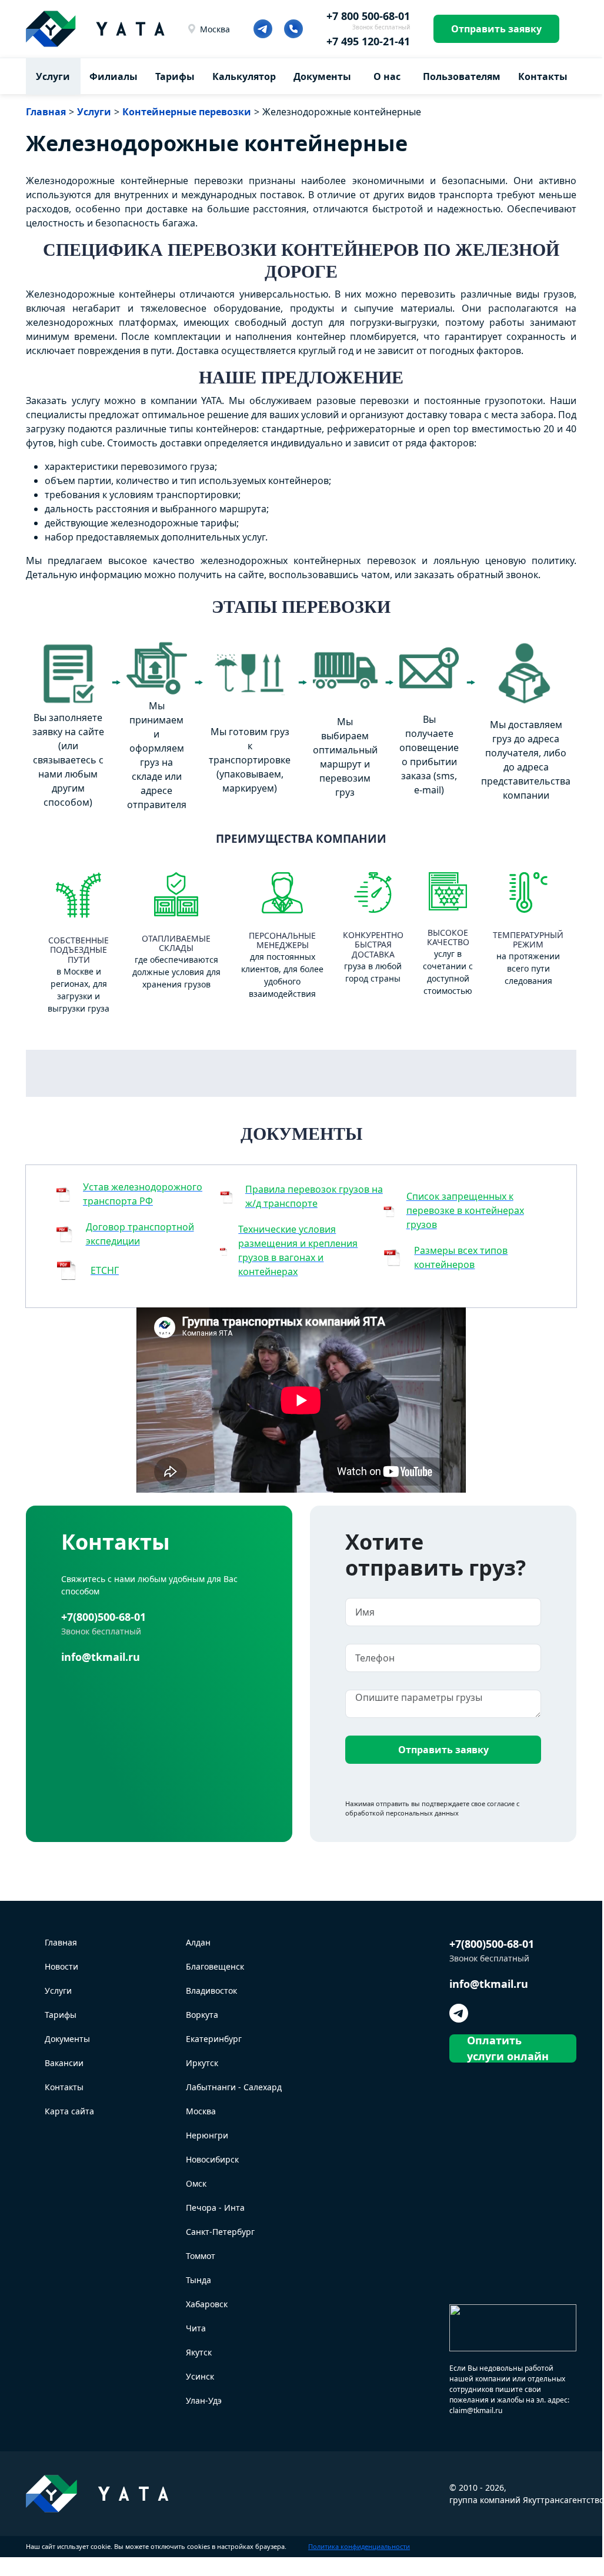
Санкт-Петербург (220, 2232)
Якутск (199, 2352)
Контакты (543, 76)
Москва (215, 29)
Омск (196, 2183)
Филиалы (114, 76)
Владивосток (211, 1991)
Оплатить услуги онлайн (508, 2048)
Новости (61, 1966)
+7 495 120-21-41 (368, 41)
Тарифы (175, 76)
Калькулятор (244, 76)
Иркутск (202, 2063)
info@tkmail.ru (101, 1657)
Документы (322, 76)
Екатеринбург (214, 2039)
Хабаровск (207, 2304)
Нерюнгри (207, 2135)
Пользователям (462, 76)
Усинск (200, 2376)
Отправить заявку (496, 29)
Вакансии (64, 2063)
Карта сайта (69, 2111)
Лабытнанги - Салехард (234, 2087)
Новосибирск (212, 2159)
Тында (198, 2280)
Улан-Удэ (204, 2400)
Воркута (202, 2015)
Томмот (201, 2256)
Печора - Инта (215, 2208)
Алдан (198, 1942)
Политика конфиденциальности (359, 2546)
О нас (387, 76)
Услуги (53, 76)
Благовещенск (215, 1966)
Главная (61, 1942)
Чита (196, 2328)
